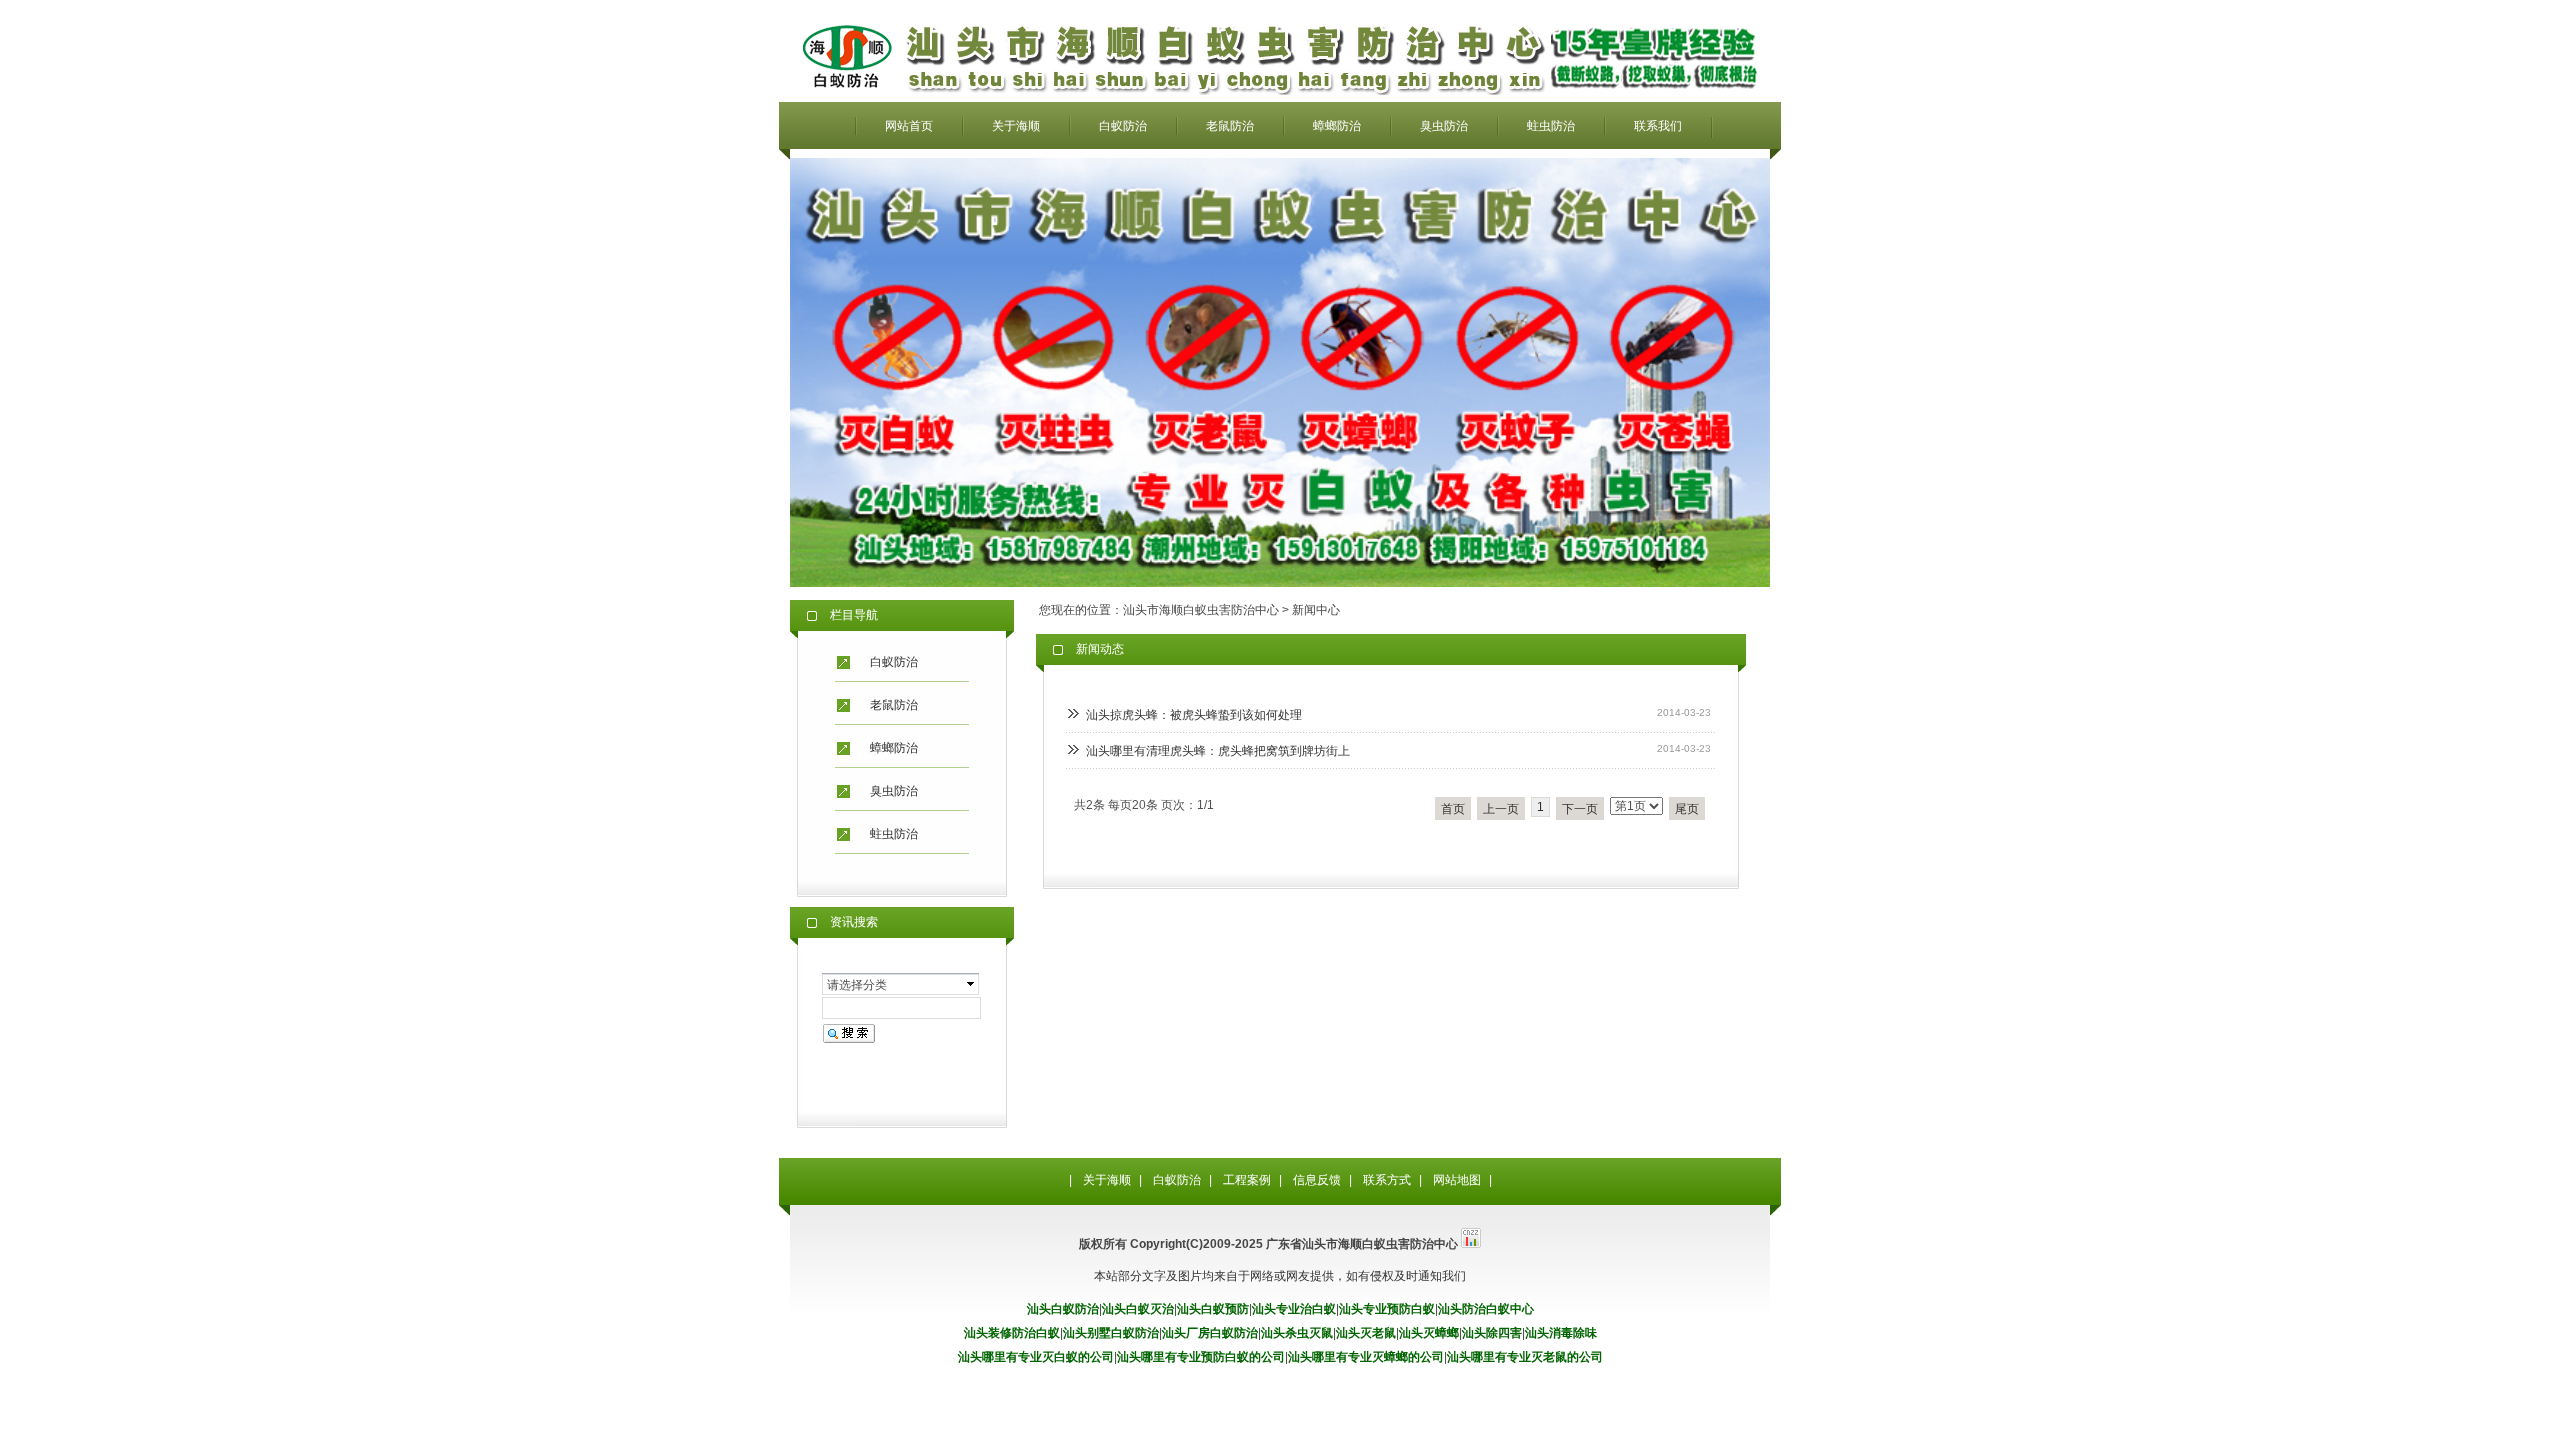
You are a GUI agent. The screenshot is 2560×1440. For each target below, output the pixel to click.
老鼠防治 (1230, 126)
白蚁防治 (1123, 126)
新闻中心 (1316, 610)
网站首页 (909, 126)
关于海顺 (1016, 126)
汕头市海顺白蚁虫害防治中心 (1201, 610)
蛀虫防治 (1551, 126)
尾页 (1687, 809)
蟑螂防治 (1337, 126)
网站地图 (1457, 1180)
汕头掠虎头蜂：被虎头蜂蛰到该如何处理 (1194, 715)
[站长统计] (1471, 1244)
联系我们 (1658, 126)
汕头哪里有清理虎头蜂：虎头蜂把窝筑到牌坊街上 (1218, 751)
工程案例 (1247, 1180)
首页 (1453, 809)
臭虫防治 (1444, 126)
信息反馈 (1317, 1180)
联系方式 (1387, 1180)
